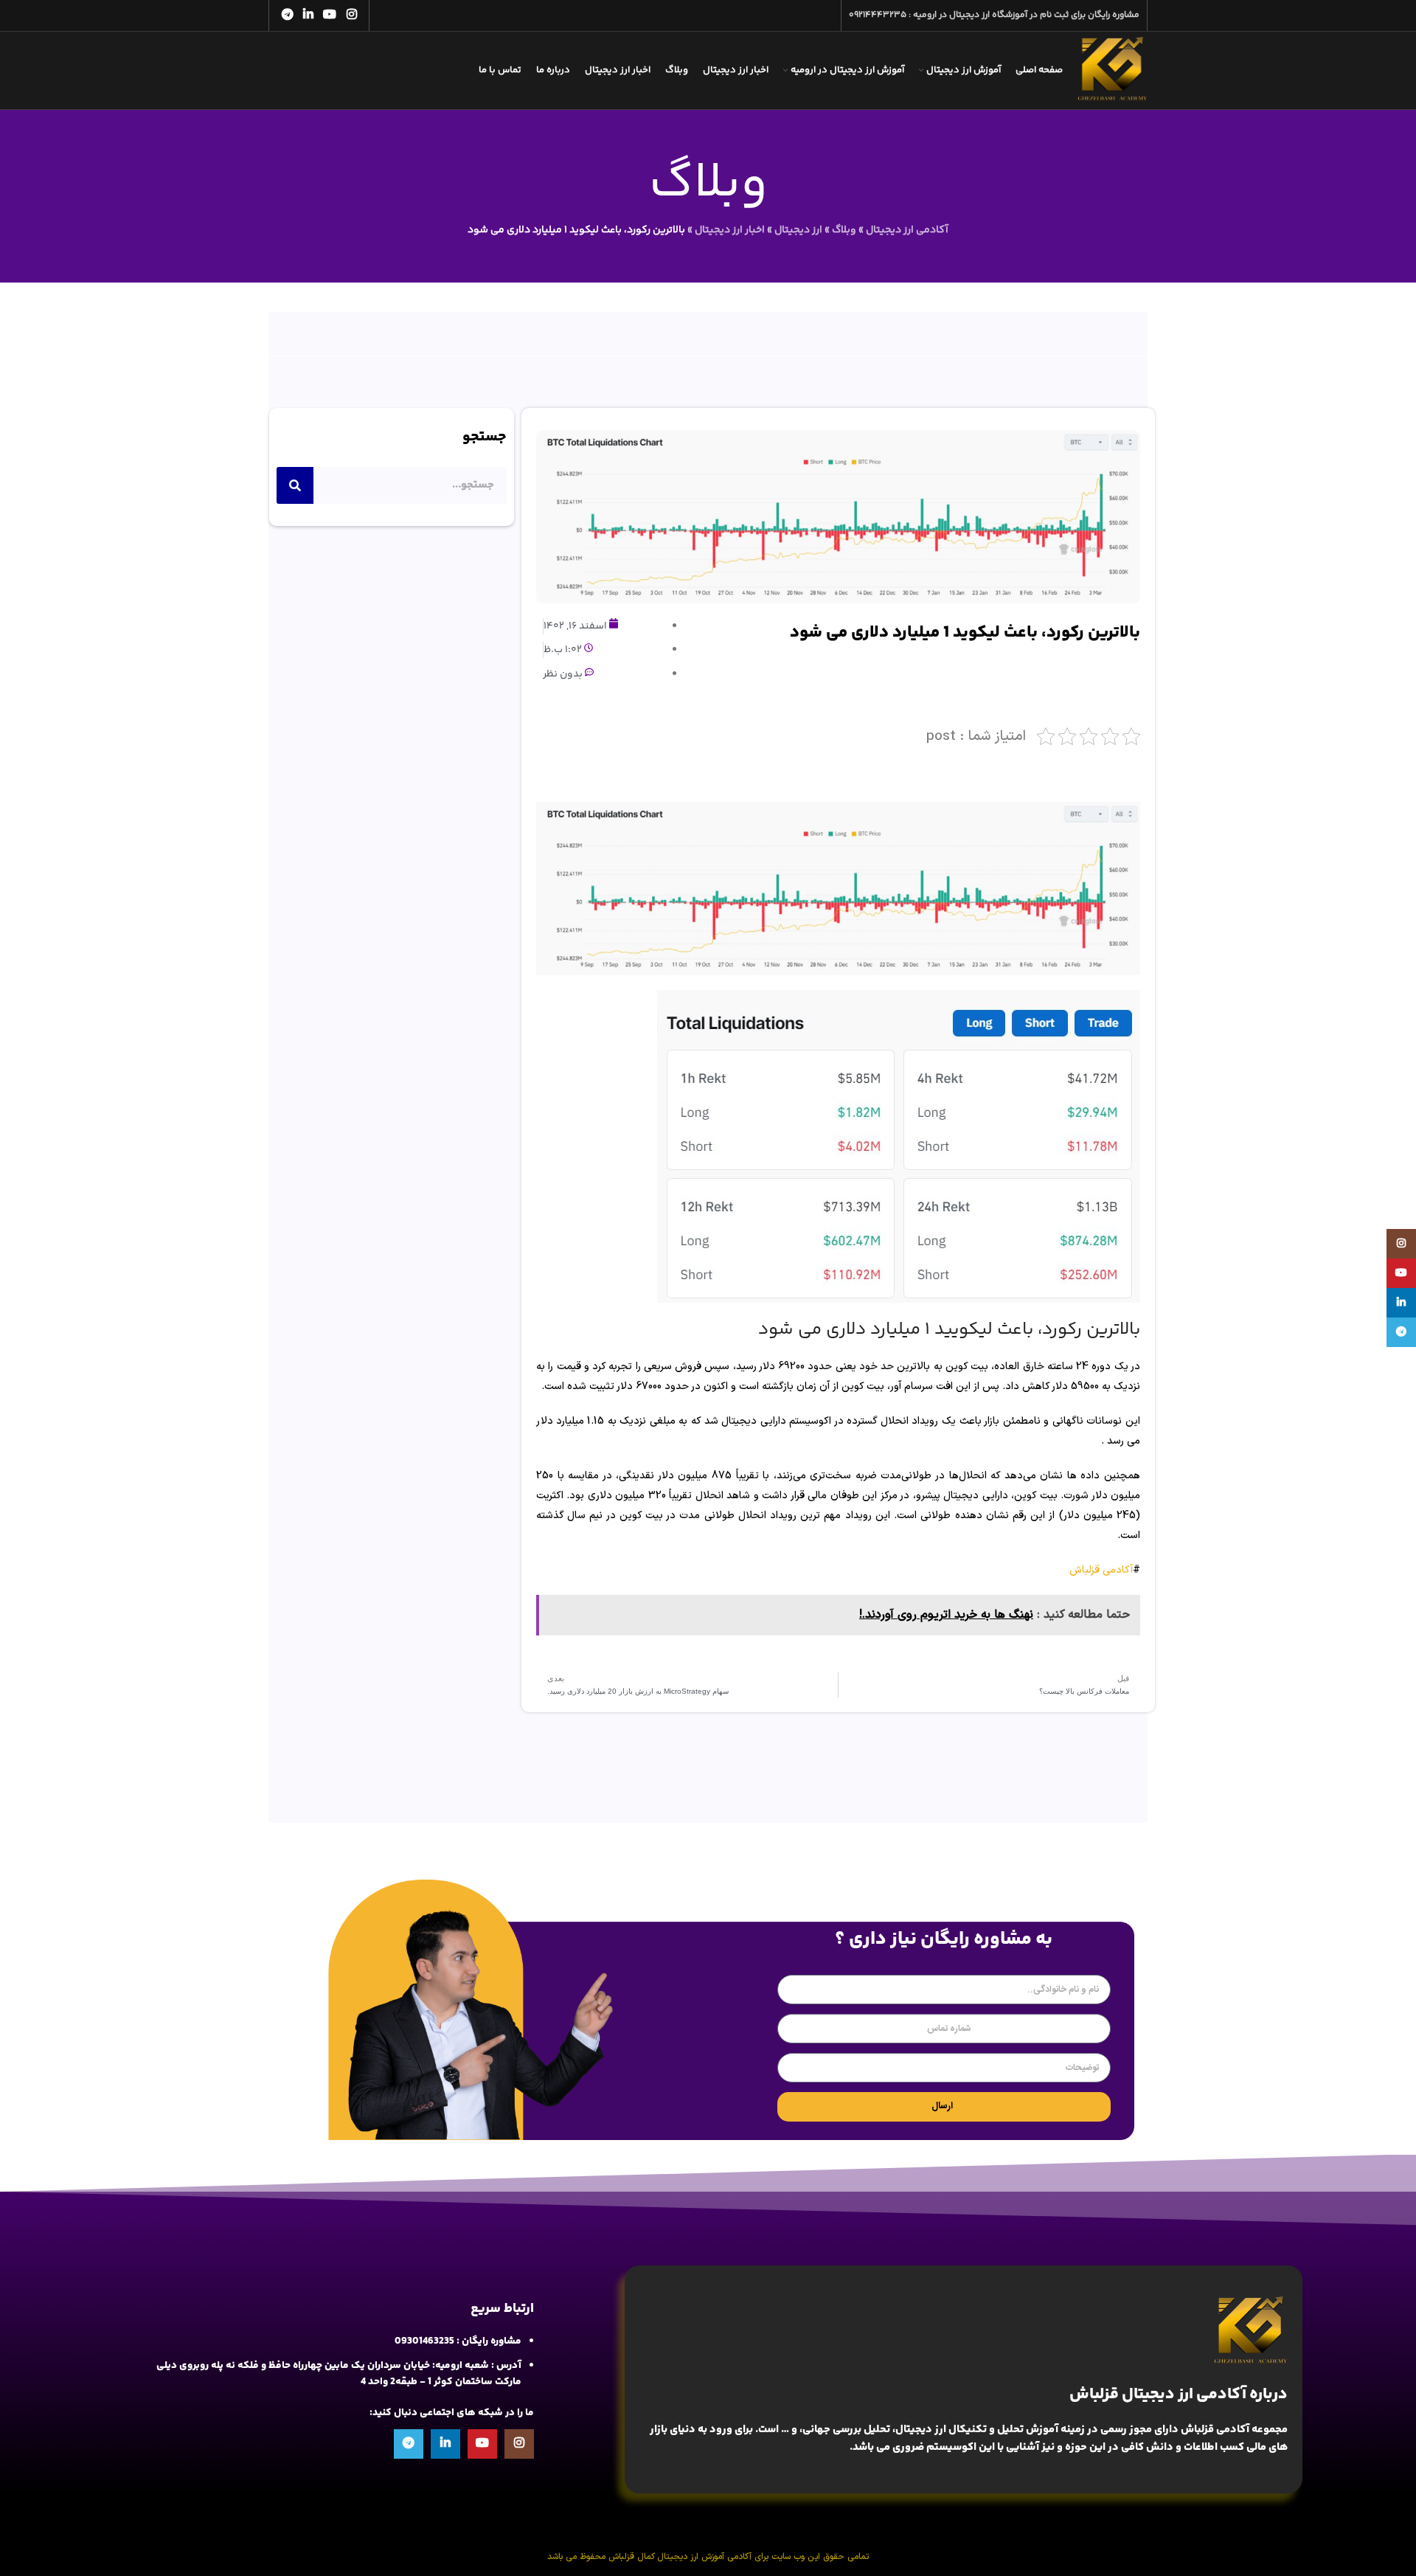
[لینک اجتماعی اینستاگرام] (351, 15)
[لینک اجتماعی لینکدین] (308, 15)
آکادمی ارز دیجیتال (907, 230)
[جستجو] (295, 485)
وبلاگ (844, 230)
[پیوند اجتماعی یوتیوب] (330, 15)
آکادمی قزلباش (1101, 1570)
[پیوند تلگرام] (287, 15)
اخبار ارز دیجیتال (730, 230)
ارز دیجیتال (798, 230)
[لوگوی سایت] (1113, 71)
